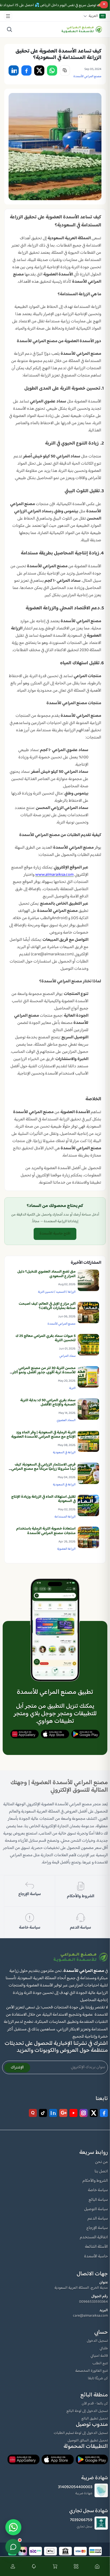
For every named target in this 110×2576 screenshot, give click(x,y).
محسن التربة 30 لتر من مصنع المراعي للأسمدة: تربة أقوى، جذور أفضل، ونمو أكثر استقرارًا (44, 1373)
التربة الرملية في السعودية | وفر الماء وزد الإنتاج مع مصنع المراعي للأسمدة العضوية (43, 1435)
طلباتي (104, 2348)
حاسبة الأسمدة (96, 2256)
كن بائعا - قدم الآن (95, 2404)
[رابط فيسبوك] (104, 2113)
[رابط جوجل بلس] (63, 2113)
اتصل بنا (101, 2171)
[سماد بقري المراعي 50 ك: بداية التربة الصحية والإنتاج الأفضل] (88, 1409)
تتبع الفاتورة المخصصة (92, 2371)
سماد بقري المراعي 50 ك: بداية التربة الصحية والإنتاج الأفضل (48, 1403)
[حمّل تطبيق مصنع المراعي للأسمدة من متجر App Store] (55, 1734)
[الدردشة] (13, 2527)
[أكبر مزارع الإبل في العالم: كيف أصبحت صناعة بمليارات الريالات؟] (88, 1313)
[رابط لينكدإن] (53, 2113)
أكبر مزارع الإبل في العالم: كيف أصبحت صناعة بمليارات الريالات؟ (47, 1306)
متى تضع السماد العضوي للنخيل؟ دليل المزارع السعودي (46, 1274)
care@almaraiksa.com (90, 2316)
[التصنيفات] (76, 2566)
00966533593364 (93, 2302)
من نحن (101, 2162)
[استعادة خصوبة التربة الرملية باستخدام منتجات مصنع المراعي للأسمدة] (88, 1537)
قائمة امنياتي (99, 2356)
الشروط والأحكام (95, 2181)
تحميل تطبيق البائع (95, 2419)
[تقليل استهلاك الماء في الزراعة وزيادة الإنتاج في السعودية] (88, 1505)
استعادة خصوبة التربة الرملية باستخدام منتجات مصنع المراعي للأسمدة (46, 1531)
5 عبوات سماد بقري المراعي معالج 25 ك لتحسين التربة (46, 1338)
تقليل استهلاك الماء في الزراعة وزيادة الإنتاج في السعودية (43, 1499)
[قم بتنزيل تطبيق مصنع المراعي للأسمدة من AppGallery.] (25, 1734)
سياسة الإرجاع (97, 2228)
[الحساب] (13, 2566)
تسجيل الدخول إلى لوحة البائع (87, 2411)
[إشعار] (34, 2566)
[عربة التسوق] (55, 2566)
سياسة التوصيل (96, 2209)
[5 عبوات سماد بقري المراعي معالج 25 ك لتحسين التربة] (88, 1345)
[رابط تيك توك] (43, 2113)
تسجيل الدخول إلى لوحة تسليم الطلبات (81, 2433)
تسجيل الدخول (97, 2341)
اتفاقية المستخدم (94, 2237)
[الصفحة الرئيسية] (97, 2566)
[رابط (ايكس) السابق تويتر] (94, 2113)
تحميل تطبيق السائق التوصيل (88, 2441)
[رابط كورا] (33, 2113)
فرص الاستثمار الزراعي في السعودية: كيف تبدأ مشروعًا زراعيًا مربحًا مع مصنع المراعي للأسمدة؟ (43, 1469)
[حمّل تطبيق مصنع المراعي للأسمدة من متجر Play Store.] (85, 1734)
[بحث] (9, 29)
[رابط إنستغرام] (84, 2113)
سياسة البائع (98, 2200)
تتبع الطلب (100, 2363)
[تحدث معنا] (13, 2547)
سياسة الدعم (98, 2219)
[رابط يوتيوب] (73, 2113)
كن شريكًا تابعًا (98, 2379)
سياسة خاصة (98, 2190)
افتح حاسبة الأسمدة (55, 1234)
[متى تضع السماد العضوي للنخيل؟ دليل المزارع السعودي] (88, 1280)
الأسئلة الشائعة (96, 2247)
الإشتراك (17, 2068)
